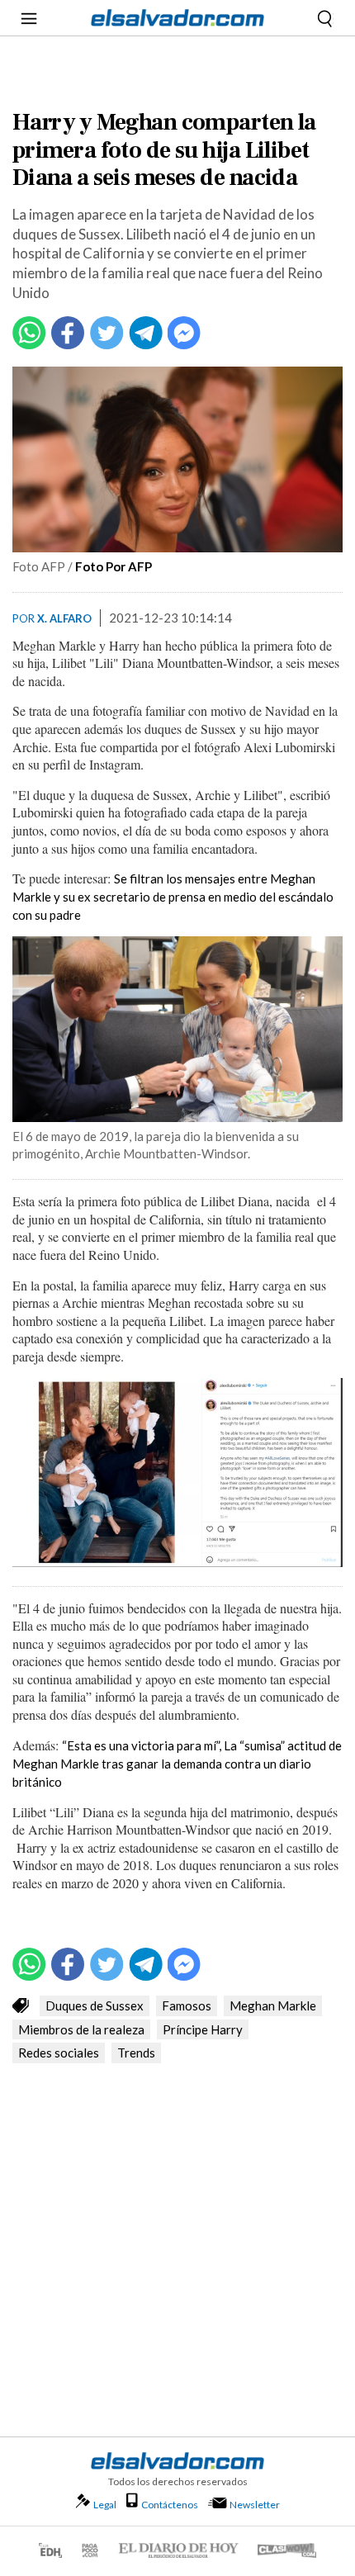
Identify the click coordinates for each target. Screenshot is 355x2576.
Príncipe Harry (203, 2029)
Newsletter (255, 2505)
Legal (105, 2505)
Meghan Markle (273, 2005)
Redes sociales (59, 2053)
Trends (136, 2053)
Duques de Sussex (95, 2005)
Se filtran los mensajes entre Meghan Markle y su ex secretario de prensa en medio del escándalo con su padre (173, 897)
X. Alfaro (64, 618)
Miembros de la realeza (81, 2029)
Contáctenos (170, 2505)
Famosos (187, 2005)
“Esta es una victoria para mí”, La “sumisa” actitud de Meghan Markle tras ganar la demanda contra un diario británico (177, 1764)
